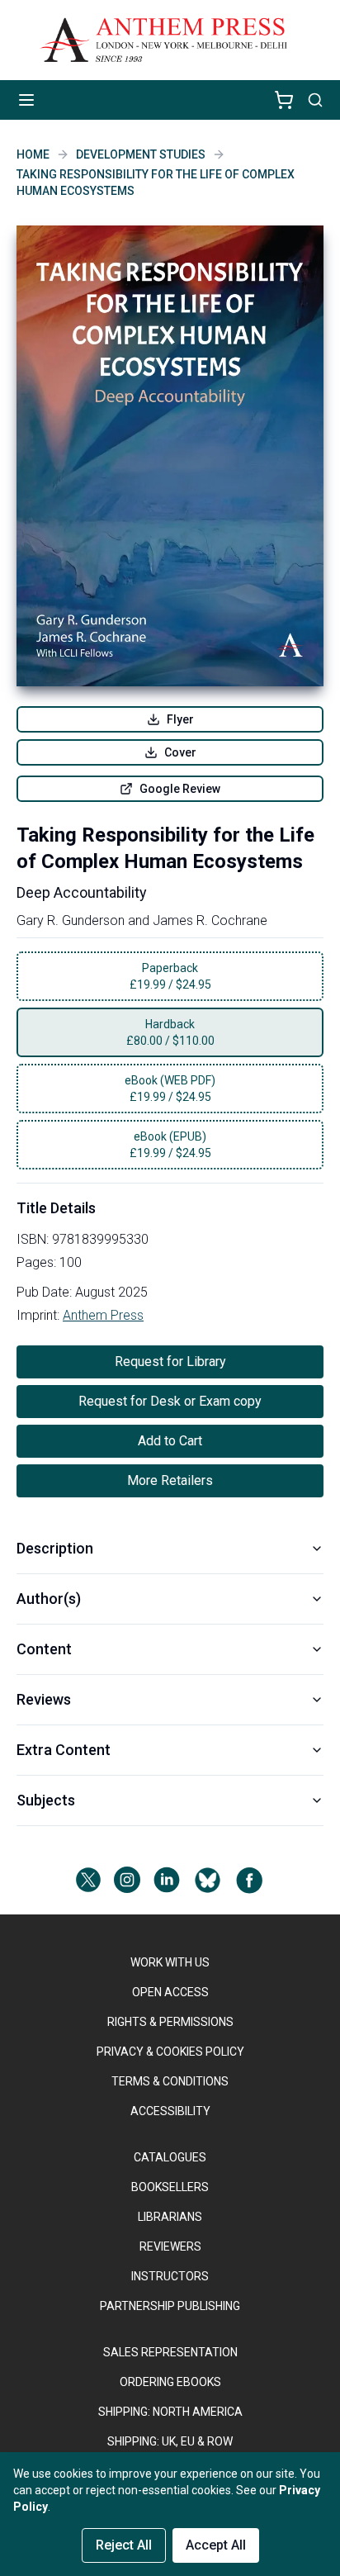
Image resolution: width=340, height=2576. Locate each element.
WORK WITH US (170, 1962)
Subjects (46, 1800)
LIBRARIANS (170, 2217)
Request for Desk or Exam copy (170, 1401)
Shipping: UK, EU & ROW (170, 2441)
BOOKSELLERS (170, 2187)
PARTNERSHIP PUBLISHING (170, 2306)
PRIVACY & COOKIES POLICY (170, 2052)
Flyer (180, 719)
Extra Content (64, 1750)
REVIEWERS (170, 2246)
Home (33, 154)
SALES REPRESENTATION (170, 2352)
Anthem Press (103, 1315)
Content (44, 1649)
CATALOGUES (170, 2157)
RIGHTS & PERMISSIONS (170, 2022)
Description (55, 1548)
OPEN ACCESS (170, 1992)
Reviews (44, 1699)
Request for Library (170, 1362)
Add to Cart (170, 1441)
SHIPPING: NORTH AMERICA (170, 2412)
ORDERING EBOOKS (170, 2382)
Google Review (180, 789)
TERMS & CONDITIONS (170, 2081)
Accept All (216, 2545)
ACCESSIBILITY (170, 2111)
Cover (180, 752)
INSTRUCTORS (170, 2276)
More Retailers (170, 1480)
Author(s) (49, 1599)
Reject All (124, 2545)
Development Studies (141, 154)
